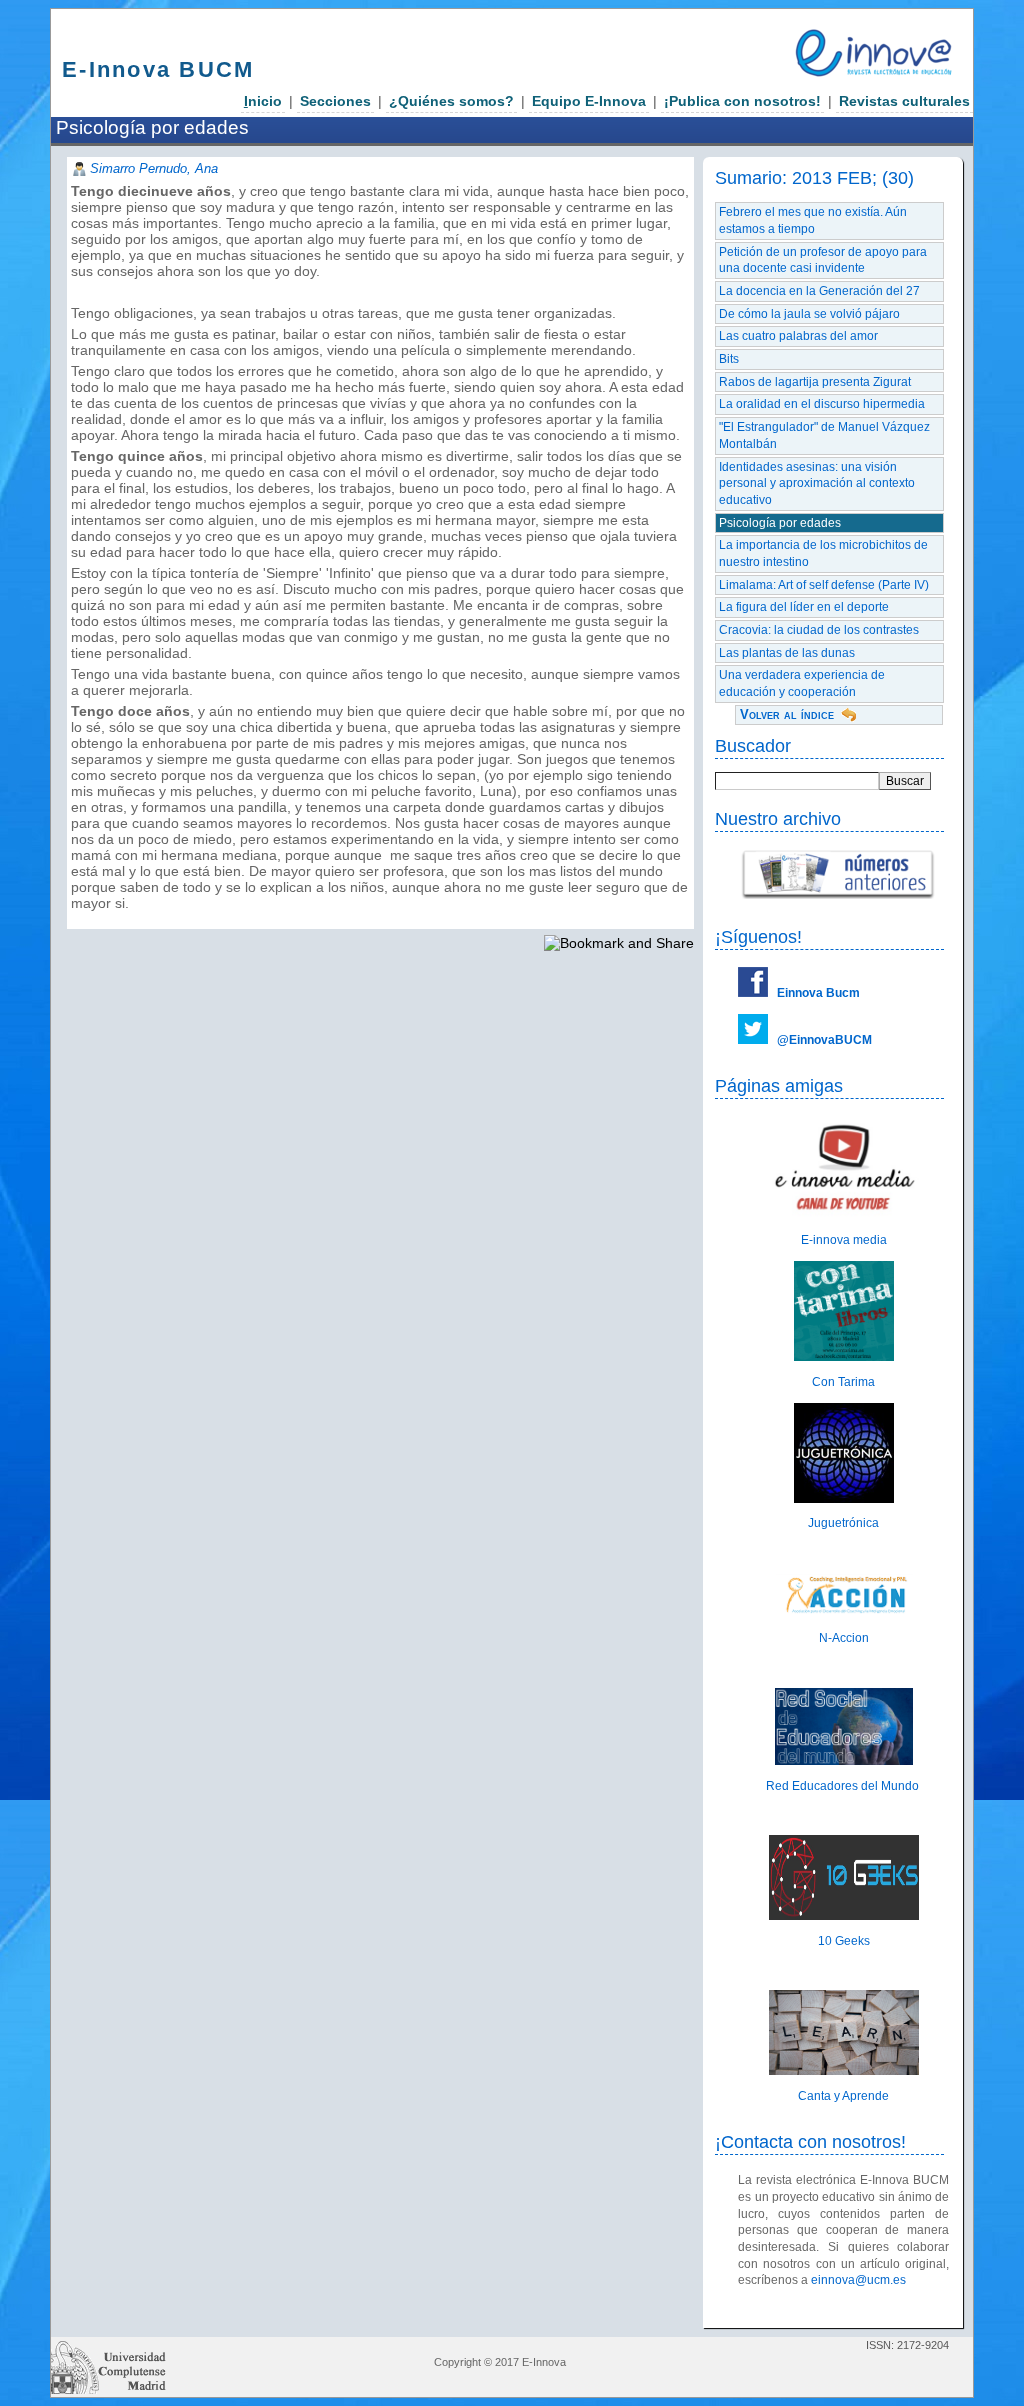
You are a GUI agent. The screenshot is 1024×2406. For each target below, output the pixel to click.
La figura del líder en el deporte (804, 607)
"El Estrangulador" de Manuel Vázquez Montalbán (824, 435)
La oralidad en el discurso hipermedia (822, 404)
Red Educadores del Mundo (844, 1786)
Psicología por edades (780, 523)
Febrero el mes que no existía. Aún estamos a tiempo (813, 220)
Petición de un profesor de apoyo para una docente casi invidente (823, 260)
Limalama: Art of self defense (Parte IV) (824, 585)
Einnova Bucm (818, 993)
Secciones (335, 101)
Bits (729, 359)
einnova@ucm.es (858, 2280)
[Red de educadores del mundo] (844, 1761)
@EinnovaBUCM (824, 1040)
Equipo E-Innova (589, 101)
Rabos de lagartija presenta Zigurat (815, 382)
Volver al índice (787, 714)
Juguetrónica (843, 1523)
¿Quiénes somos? (451, 101)
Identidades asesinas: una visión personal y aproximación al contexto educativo (817, 483)
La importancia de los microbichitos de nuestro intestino (823, 553)
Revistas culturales (904, 101)
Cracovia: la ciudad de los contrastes (819, 630)
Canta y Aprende (843, 2096)
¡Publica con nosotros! (742, 101)
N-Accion (844, 1638)
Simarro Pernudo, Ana (154, 168)
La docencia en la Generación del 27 (819, 291)
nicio (263, 101)
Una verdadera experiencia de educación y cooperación (802, 683)
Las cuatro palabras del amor (798, 336)
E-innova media (844, 1240)
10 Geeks (844, 1941)
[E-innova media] (844, 1216)
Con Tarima (843, 1382)
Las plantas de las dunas (787, 653)
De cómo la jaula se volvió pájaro (809, 314)
